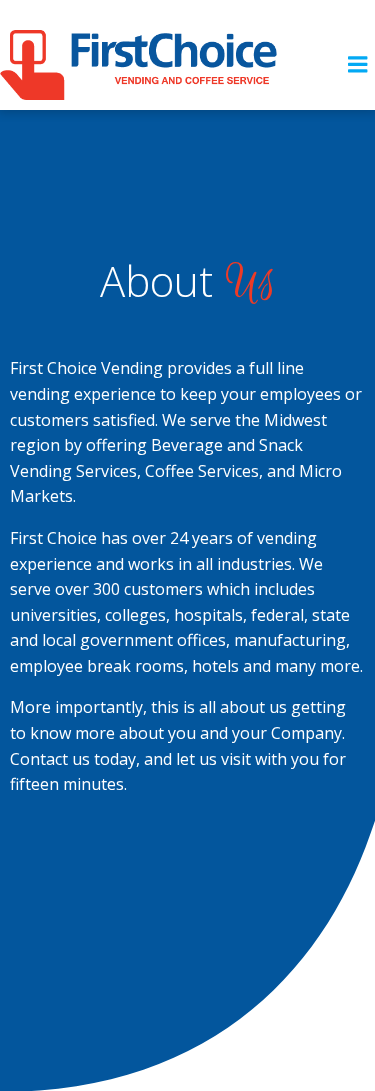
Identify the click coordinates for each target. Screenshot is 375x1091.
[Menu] (358, 65)
